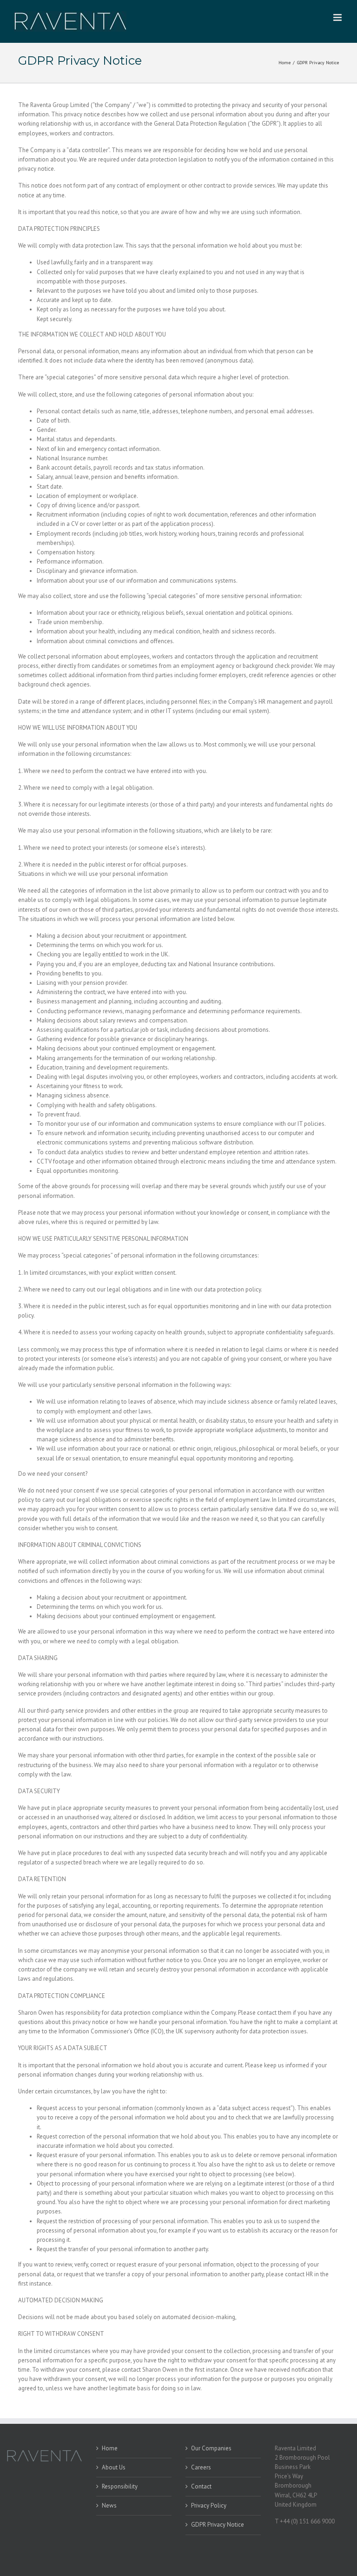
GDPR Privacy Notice (218, 2525)
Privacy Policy (209, 2505)
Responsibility (120, 2486)
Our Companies (211, 2448)
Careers (201, 2467)
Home (110, 2448)
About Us (114, 2467)
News (109, 2505)
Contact (201, 2486)
